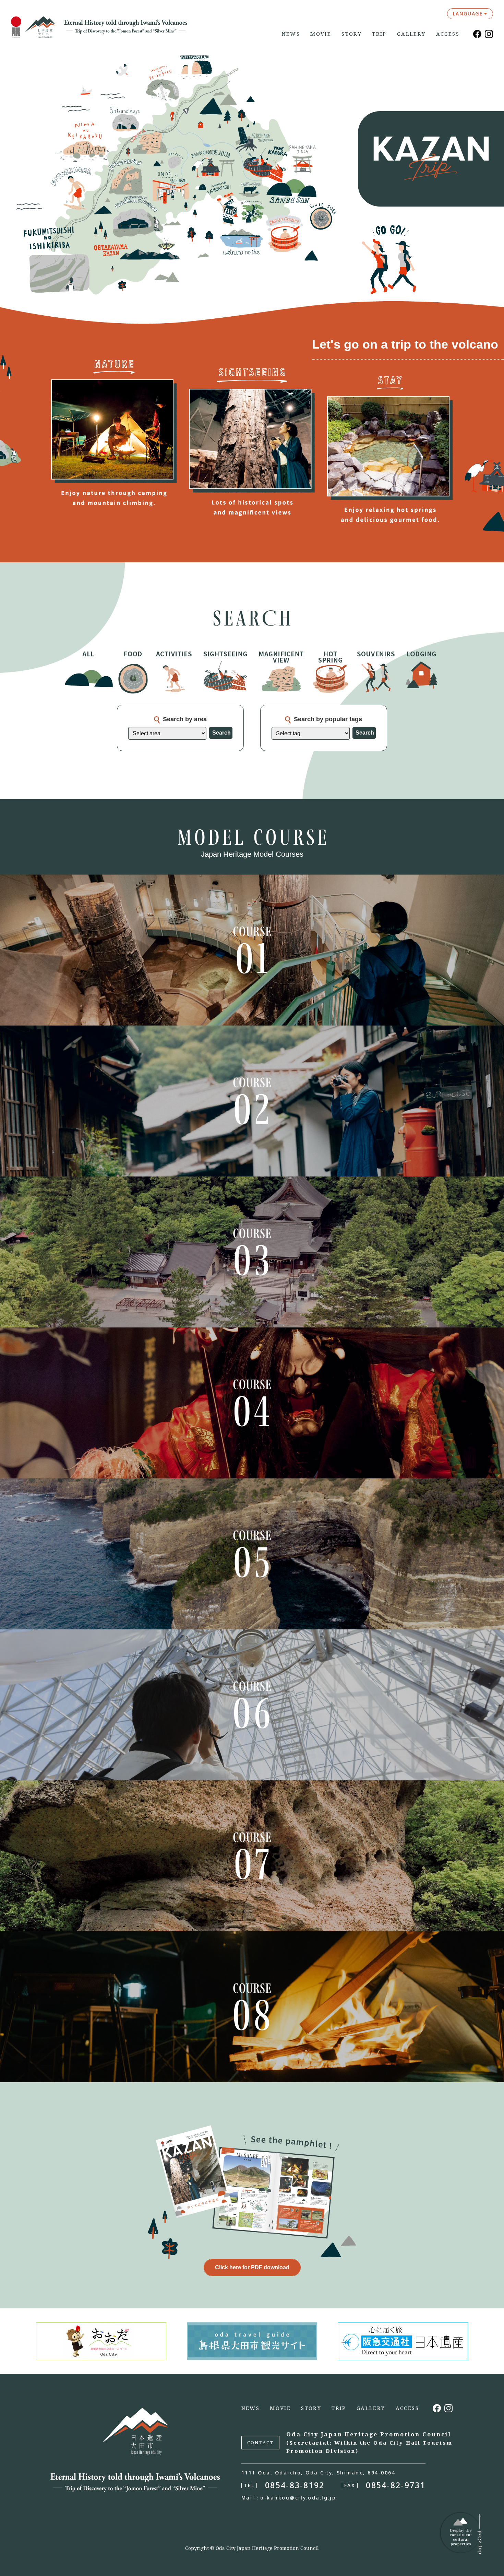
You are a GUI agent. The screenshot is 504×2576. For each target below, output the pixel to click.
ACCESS (448, 34)
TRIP (379, 34)
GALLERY (411, 34)
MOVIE (321, 34)
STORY (352, 34)
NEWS (291, 34)
